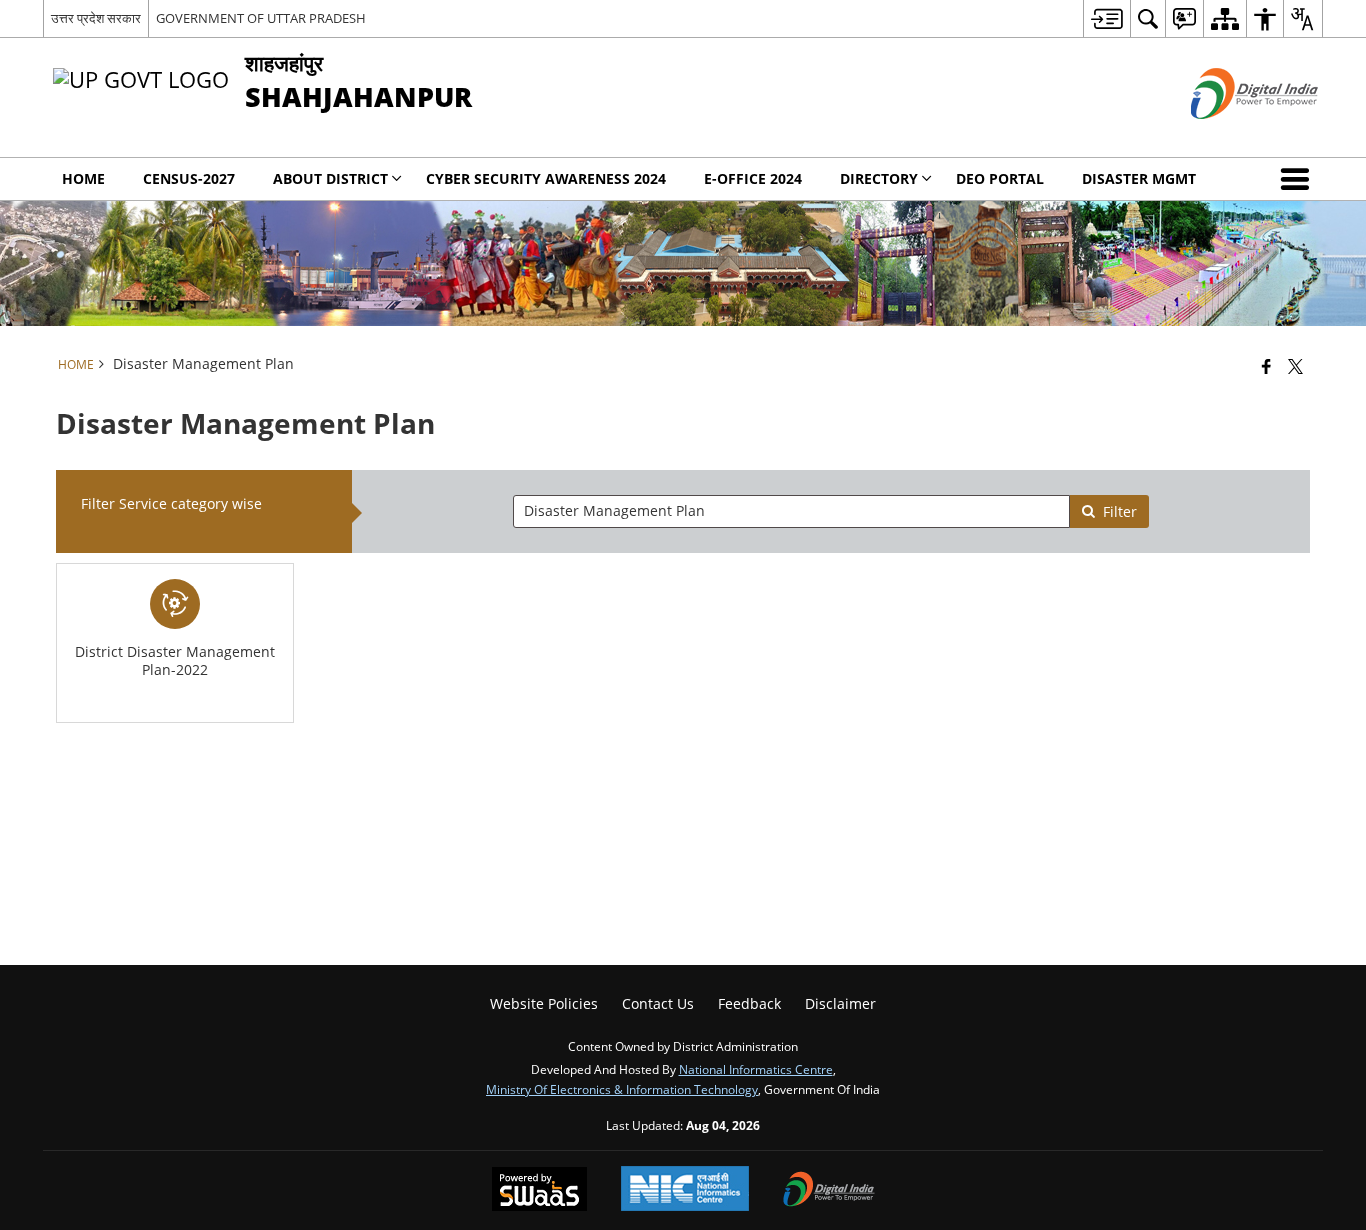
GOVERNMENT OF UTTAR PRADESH (261, 18)
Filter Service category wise (171, 503)
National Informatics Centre (756, 1069)
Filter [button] (1120, 511)
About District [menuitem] (330, 178)
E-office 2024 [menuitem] (753, 178)
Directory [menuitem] (879, 178)
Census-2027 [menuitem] (189, 178)
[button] (1299, 179)
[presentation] (791, 511)
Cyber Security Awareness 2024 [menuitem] (546, 178)
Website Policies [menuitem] (544, 1003)
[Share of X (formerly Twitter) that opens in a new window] (1295, 366)
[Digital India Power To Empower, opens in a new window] (829, 1191)
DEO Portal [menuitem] (1000, 178)
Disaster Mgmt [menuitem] (1139, 178)
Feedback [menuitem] (749, 1003)
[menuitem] (1106, 18)
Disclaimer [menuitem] (840, 1003)
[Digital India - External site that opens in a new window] (1229, 135)
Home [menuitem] (83, 178)
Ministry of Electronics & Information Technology (622, 1089)
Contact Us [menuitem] (658, 1003)
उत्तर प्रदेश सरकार (96, 18)
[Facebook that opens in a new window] (1266, 366)
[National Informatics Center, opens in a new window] (685, 1190)
